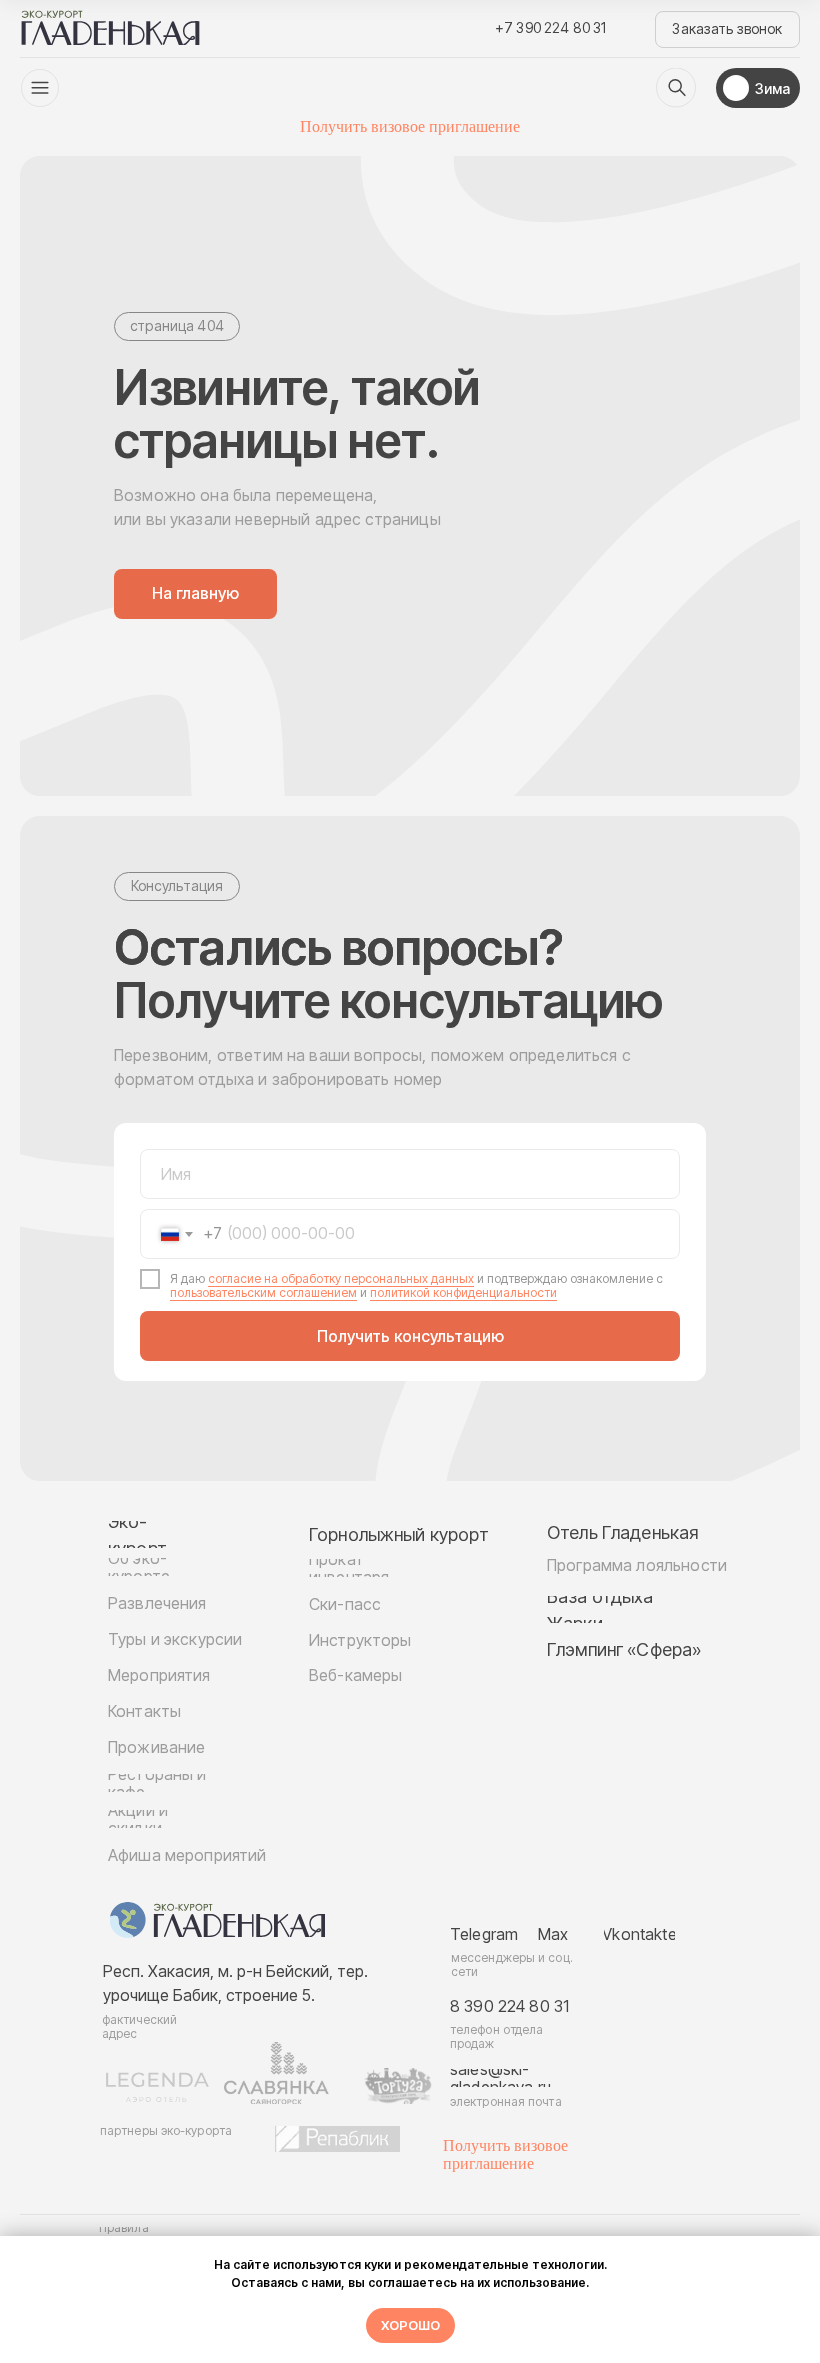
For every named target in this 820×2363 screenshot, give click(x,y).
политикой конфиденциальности (463, 1292)
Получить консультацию (410, 1336)
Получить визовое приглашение (410, 126)
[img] (676, 88)
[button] (727, 29)
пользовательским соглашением (263, 1292)
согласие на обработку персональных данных (341, 1278)
